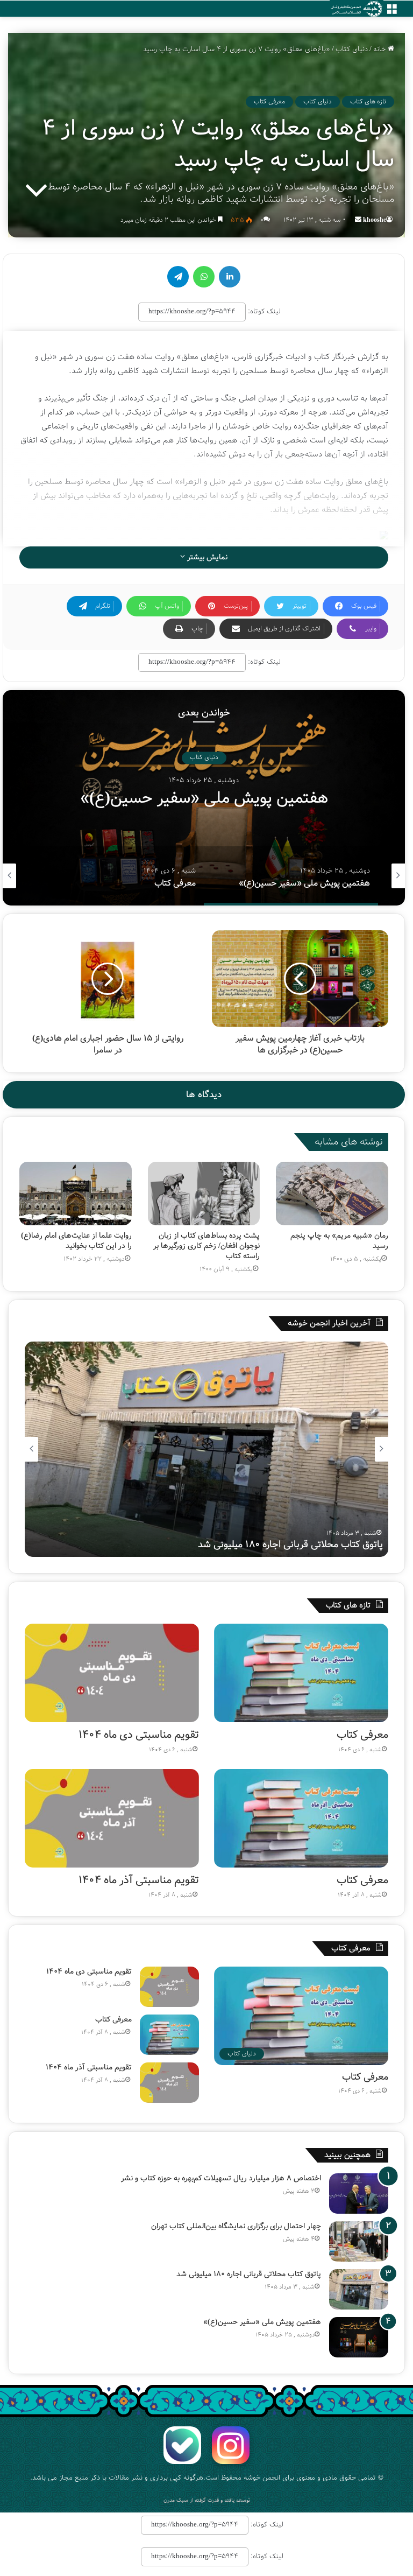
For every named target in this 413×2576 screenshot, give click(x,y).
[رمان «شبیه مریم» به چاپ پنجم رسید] (332, 1194)
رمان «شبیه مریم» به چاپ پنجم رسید (339, 1241)
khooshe (375, 220)
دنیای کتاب (352, 49)
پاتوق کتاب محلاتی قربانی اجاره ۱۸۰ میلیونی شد (249, 2274)
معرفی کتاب (269, 101)
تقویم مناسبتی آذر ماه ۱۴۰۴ (139, 1880)
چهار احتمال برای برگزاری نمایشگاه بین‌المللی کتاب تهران (236, 2226)
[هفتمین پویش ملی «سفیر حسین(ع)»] (359, 2337)
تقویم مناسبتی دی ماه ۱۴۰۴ (139, 1735)
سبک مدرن (176, 2500)
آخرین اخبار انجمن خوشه (329, 1323)
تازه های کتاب (368, 101)
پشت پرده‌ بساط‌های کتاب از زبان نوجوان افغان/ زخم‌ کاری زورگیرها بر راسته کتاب (206, 1246)
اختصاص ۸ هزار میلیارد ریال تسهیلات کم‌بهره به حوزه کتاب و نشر (221, 2178)
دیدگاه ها (204, 1095)
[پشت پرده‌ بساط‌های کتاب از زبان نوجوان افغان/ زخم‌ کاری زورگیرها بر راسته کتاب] (204, 1194)
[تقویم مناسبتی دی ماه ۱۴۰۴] (112, 1673)
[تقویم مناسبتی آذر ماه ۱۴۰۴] (112, 1818)
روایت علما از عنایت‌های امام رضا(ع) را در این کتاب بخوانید (76, 1241)
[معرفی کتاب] (301, 1673)
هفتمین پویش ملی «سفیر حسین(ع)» (309, 1545)
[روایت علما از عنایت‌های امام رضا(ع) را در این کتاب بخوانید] (76, 1194)
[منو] (391, 13)
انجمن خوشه (262, 2478)
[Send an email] (358, 220)
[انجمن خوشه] (357, 9)
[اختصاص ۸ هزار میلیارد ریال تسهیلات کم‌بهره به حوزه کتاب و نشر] (359, 2194)
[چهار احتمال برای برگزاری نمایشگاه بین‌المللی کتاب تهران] (359, 2241)
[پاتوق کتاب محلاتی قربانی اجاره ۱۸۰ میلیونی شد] (359, 2289)
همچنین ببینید (347, 2155)
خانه (380, 49)
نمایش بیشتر (206, 557)
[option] (204, 798)
